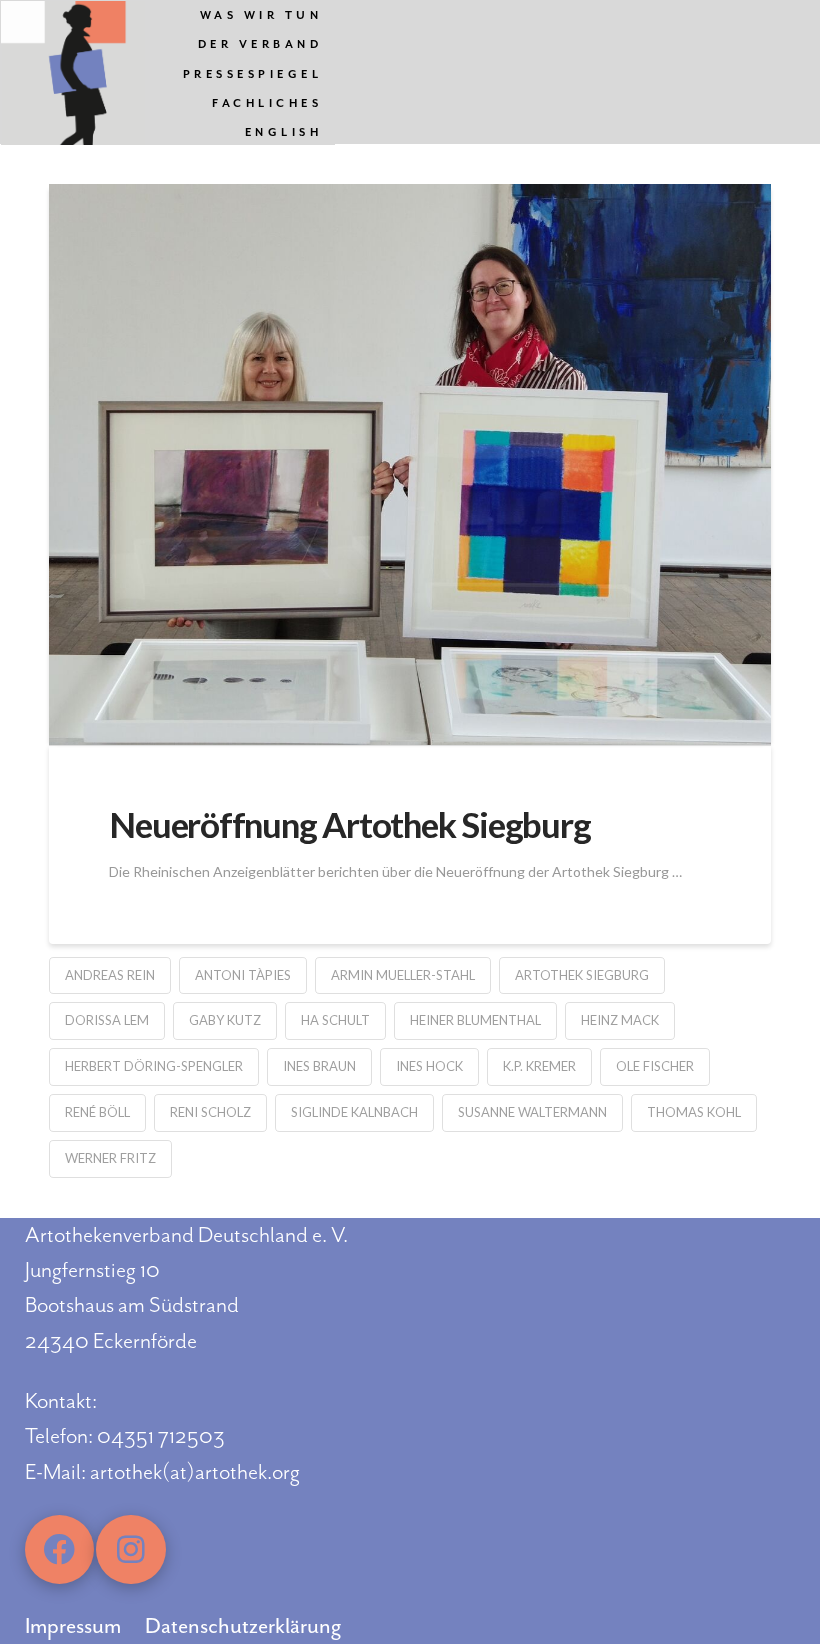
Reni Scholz (210, 1112)
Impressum (73, 1626)
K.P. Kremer (539, 1066)
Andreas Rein (110, 975)
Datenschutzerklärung (243, 1626)
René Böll (97, 1112)
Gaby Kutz (225, 1020)
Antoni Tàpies (243, 975)
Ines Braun (319, 1066)
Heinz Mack (620, 1020)
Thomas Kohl (694, 1112)
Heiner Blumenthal (475, 1020)
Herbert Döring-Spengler (154, 1066)
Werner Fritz (110, 1158)
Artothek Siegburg (582, 975)
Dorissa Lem (107, 1020)
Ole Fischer (655, 1066)
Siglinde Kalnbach (354, 1112)
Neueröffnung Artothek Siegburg (349, 824)
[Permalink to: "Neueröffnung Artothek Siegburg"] (410, 464)
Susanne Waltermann (532, 1112)
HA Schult (335, 1020)
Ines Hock (429, 1066)
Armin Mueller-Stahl (403, 975)
